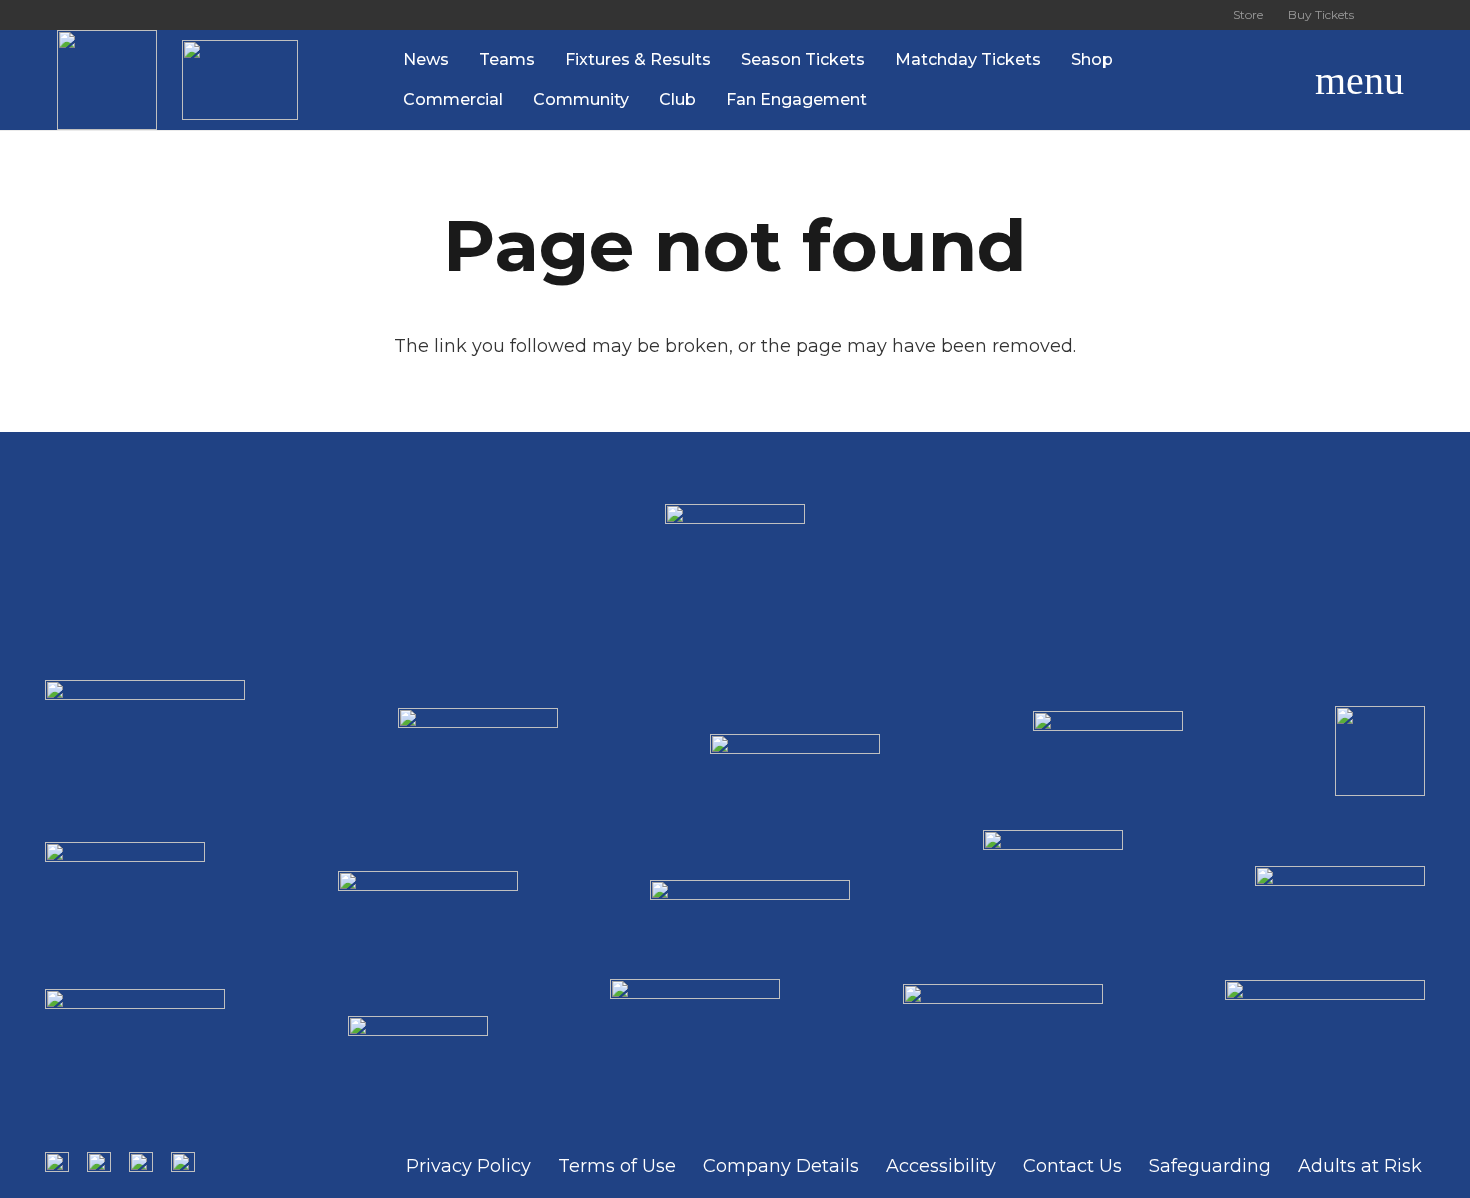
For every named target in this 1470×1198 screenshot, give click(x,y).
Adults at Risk (1360, 1166)
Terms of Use (617, 1166)
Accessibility (941, 1166)
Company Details (781, 1166)
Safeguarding (1210, 1166)
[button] (1265, 80)
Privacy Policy (468, 1166)
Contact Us (1072, 1166)
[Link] (107, 80)
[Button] (1390, 15)
